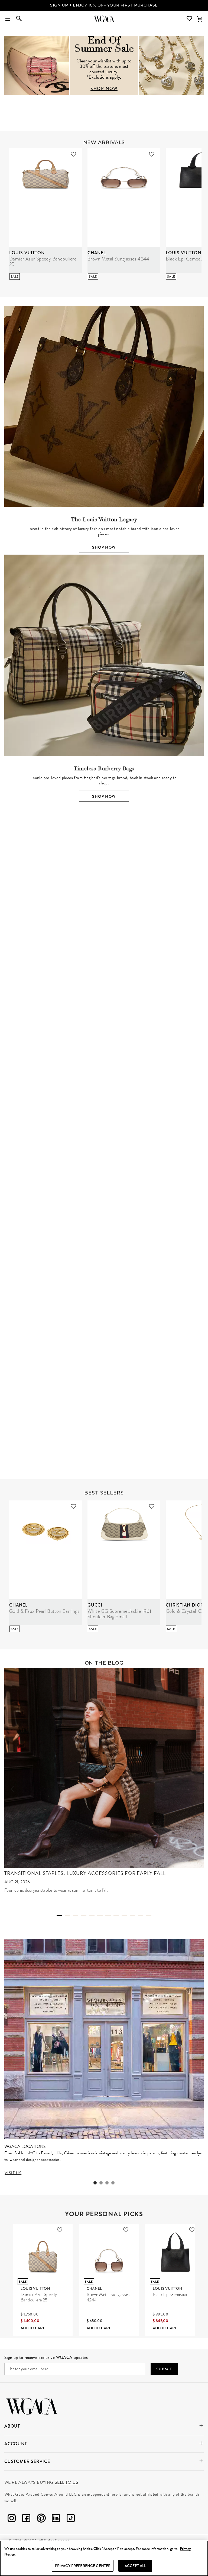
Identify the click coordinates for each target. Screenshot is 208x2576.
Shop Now (104, 547)
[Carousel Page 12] (149, 1916)
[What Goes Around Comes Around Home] (104, 19)
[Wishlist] (190, 19)
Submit (164, 2369)
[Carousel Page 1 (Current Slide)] (92, 1052)
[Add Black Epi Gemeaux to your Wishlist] (192, 2230)
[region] (104, 2558)
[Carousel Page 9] (124, 1916)
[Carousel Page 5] (92, 1916)
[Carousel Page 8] (116, 1916)
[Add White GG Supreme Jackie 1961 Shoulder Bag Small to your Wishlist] (152, 1506)
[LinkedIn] (56, 2519)
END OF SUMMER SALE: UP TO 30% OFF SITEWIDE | (104, 5)
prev (12, 944)
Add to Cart (32, 2328)
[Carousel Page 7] (108, 1916)
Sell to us (66, 2482)
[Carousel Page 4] (116, 1053)
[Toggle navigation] (8, 19)
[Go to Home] (32, 2406)
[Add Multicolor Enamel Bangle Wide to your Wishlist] (69, 1328)
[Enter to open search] (19, 19)
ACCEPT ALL (135, 2566)
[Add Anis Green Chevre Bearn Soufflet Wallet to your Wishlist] (147, 1328)
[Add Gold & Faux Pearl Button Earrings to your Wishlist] (73, 1506)
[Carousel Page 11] (141, 1916)
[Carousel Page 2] (100, 1053)
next (196, 944)
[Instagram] (12, 2519)
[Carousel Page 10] (132, 1916)
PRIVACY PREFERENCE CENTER (83, 2566)
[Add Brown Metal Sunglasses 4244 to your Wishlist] (152, 154)
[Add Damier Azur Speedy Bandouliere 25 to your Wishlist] (73, 154)
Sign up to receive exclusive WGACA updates (46, 2357)
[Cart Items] (200, 19)
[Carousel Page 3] (108, 1053)
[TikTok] (71, 2519)
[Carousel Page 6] (100, 1916)
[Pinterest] (41, 2519)
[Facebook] (26, 2519)
